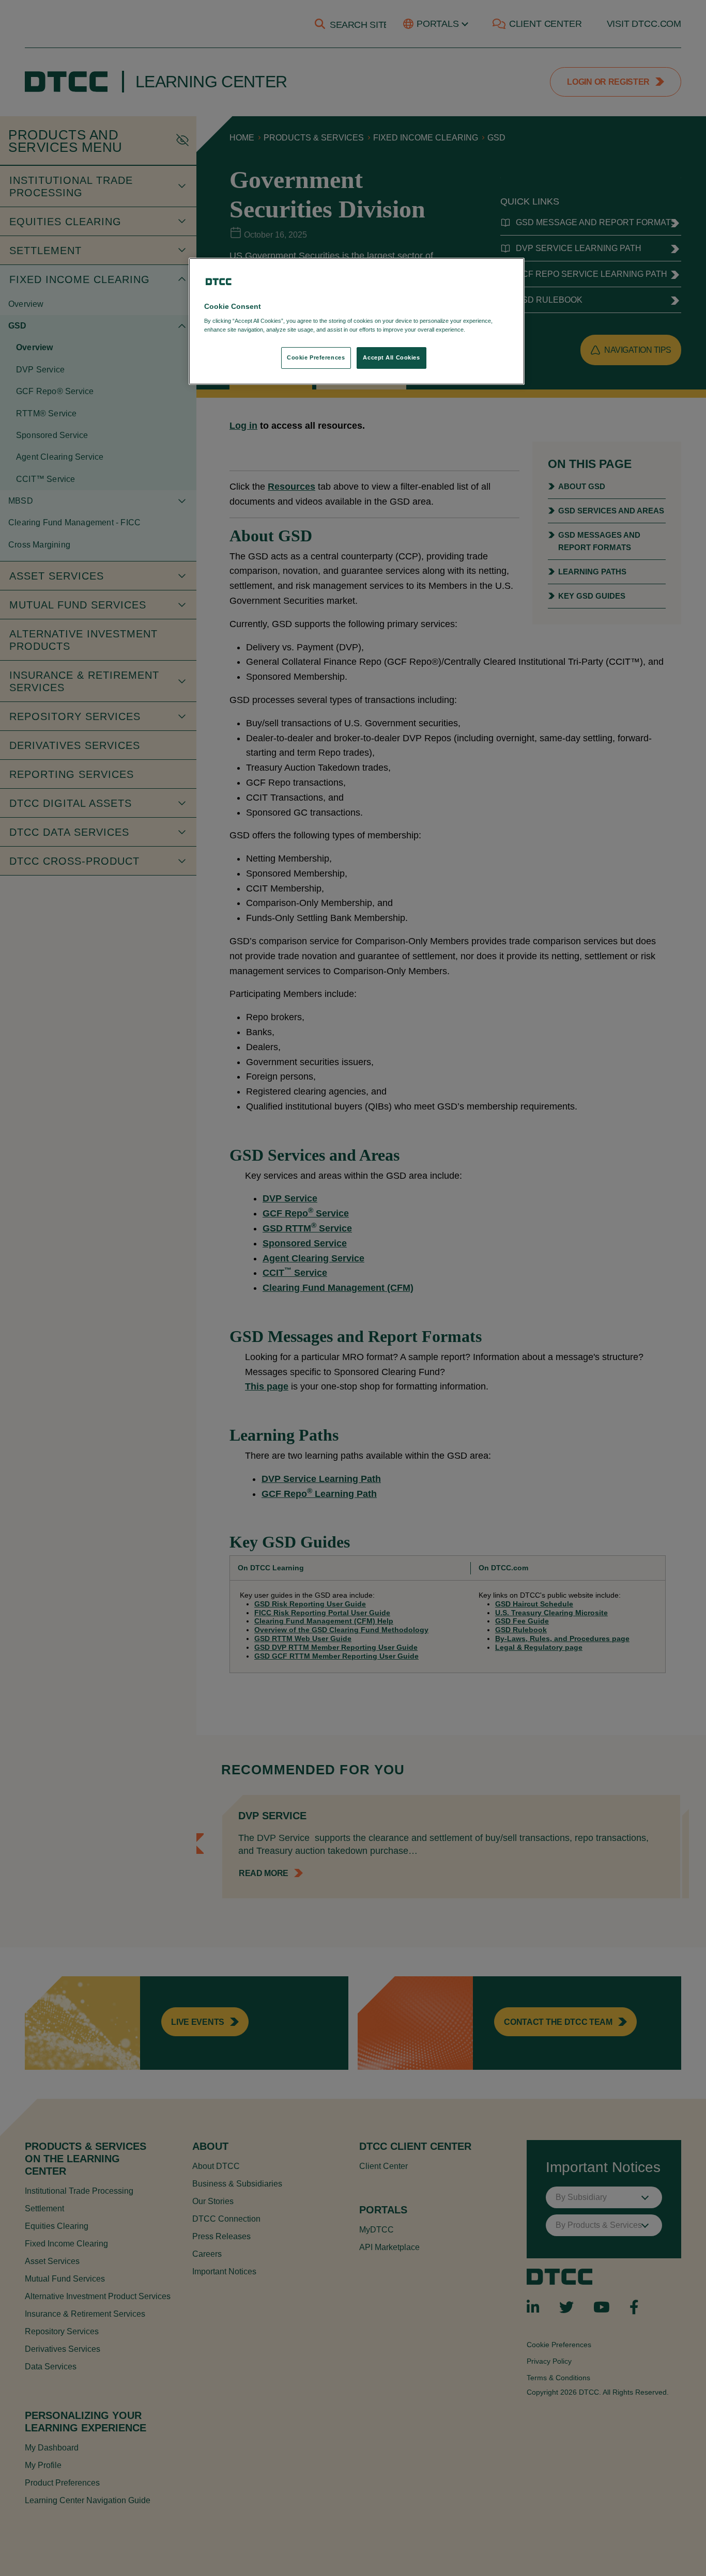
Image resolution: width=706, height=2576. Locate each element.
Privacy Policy (488, 330)
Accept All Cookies (391, 357)
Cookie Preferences (316, 357)
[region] (357, 322)
